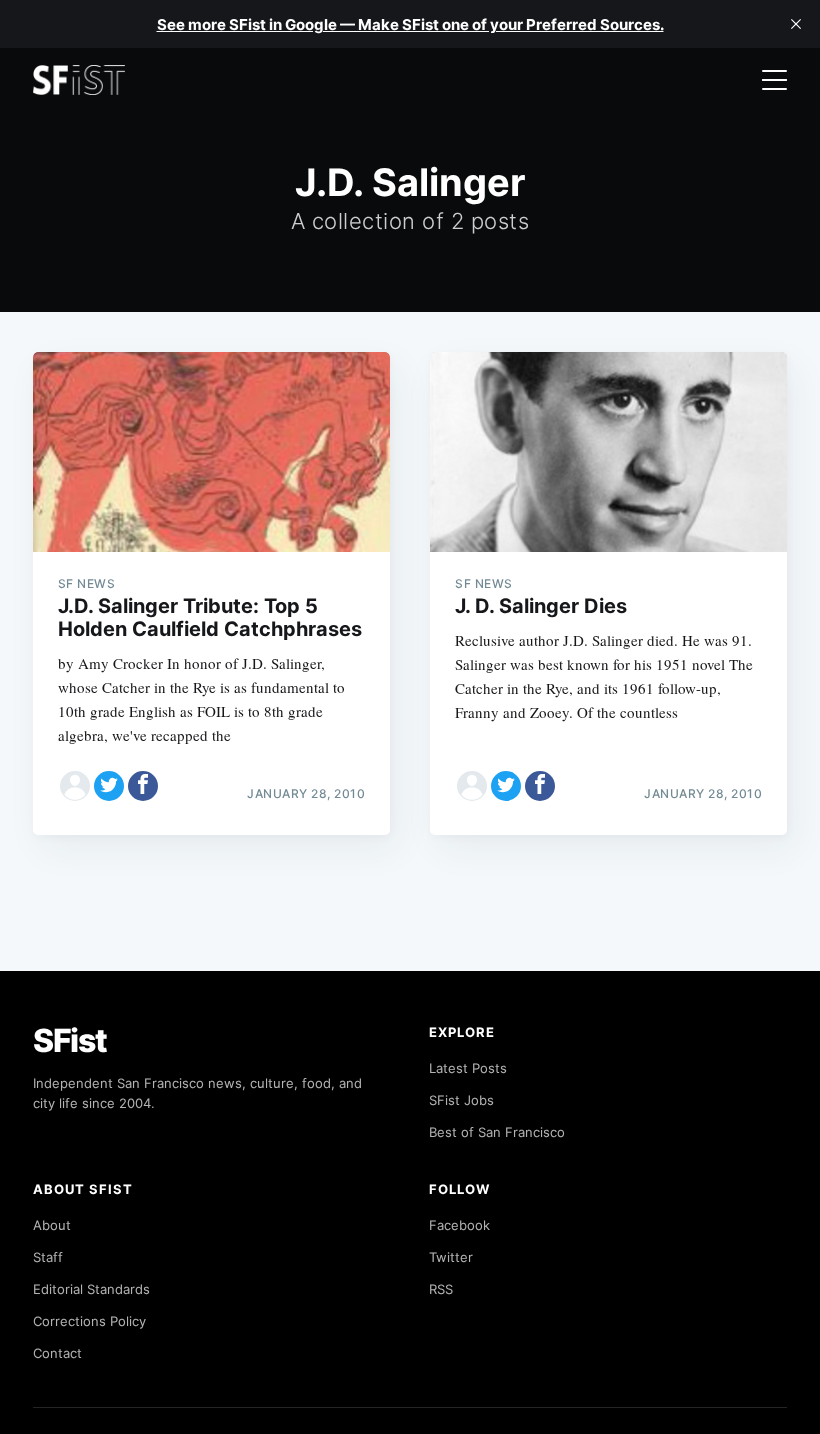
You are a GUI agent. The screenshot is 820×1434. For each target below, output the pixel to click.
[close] (796, 24)
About (52, 1225)
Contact (57, 1353)
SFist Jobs (461, 1100)
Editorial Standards (91, 1289)
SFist (70, 1040)
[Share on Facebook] (143, 786)
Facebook (459, 1225)
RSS (441, 1289)
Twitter (451, 1257)
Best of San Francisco (497, 1132)
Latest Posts (468, 1068)
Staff (48, 1257)
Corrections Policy (89, 1321)
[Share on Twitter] (109, 786)
